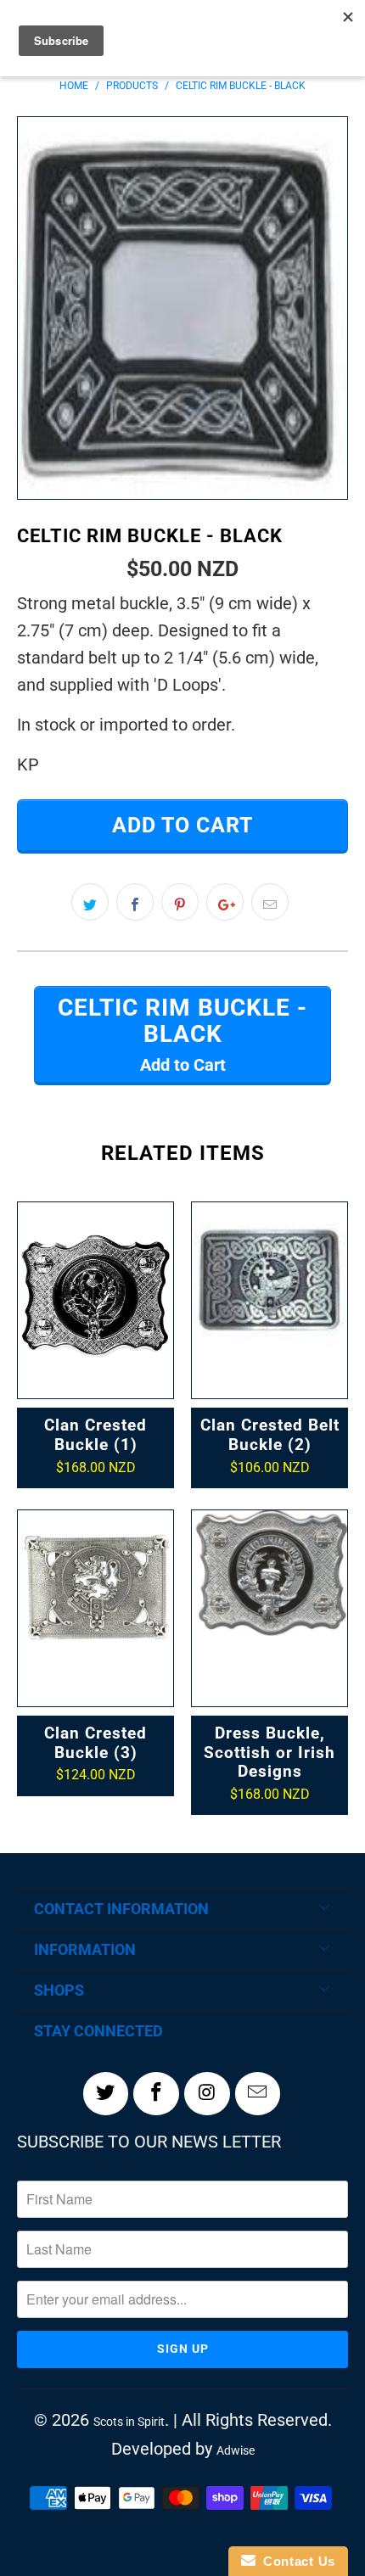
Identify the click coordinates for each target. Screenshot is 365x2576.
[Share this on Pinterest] (180, 902)
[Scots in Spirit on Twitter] (106, 2093)
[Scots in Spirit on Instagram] (207, 2093)
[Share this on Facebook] (135, 902)
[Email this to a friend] (270, 902)
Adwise (236, 2450)
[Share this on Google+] (225, 902)
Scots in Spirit (129, 2422)
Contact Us (295, 2561)
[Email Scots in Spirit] (258, 2093)
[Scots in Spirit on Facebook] (156, 2093)
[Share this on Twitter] (90, 902)
